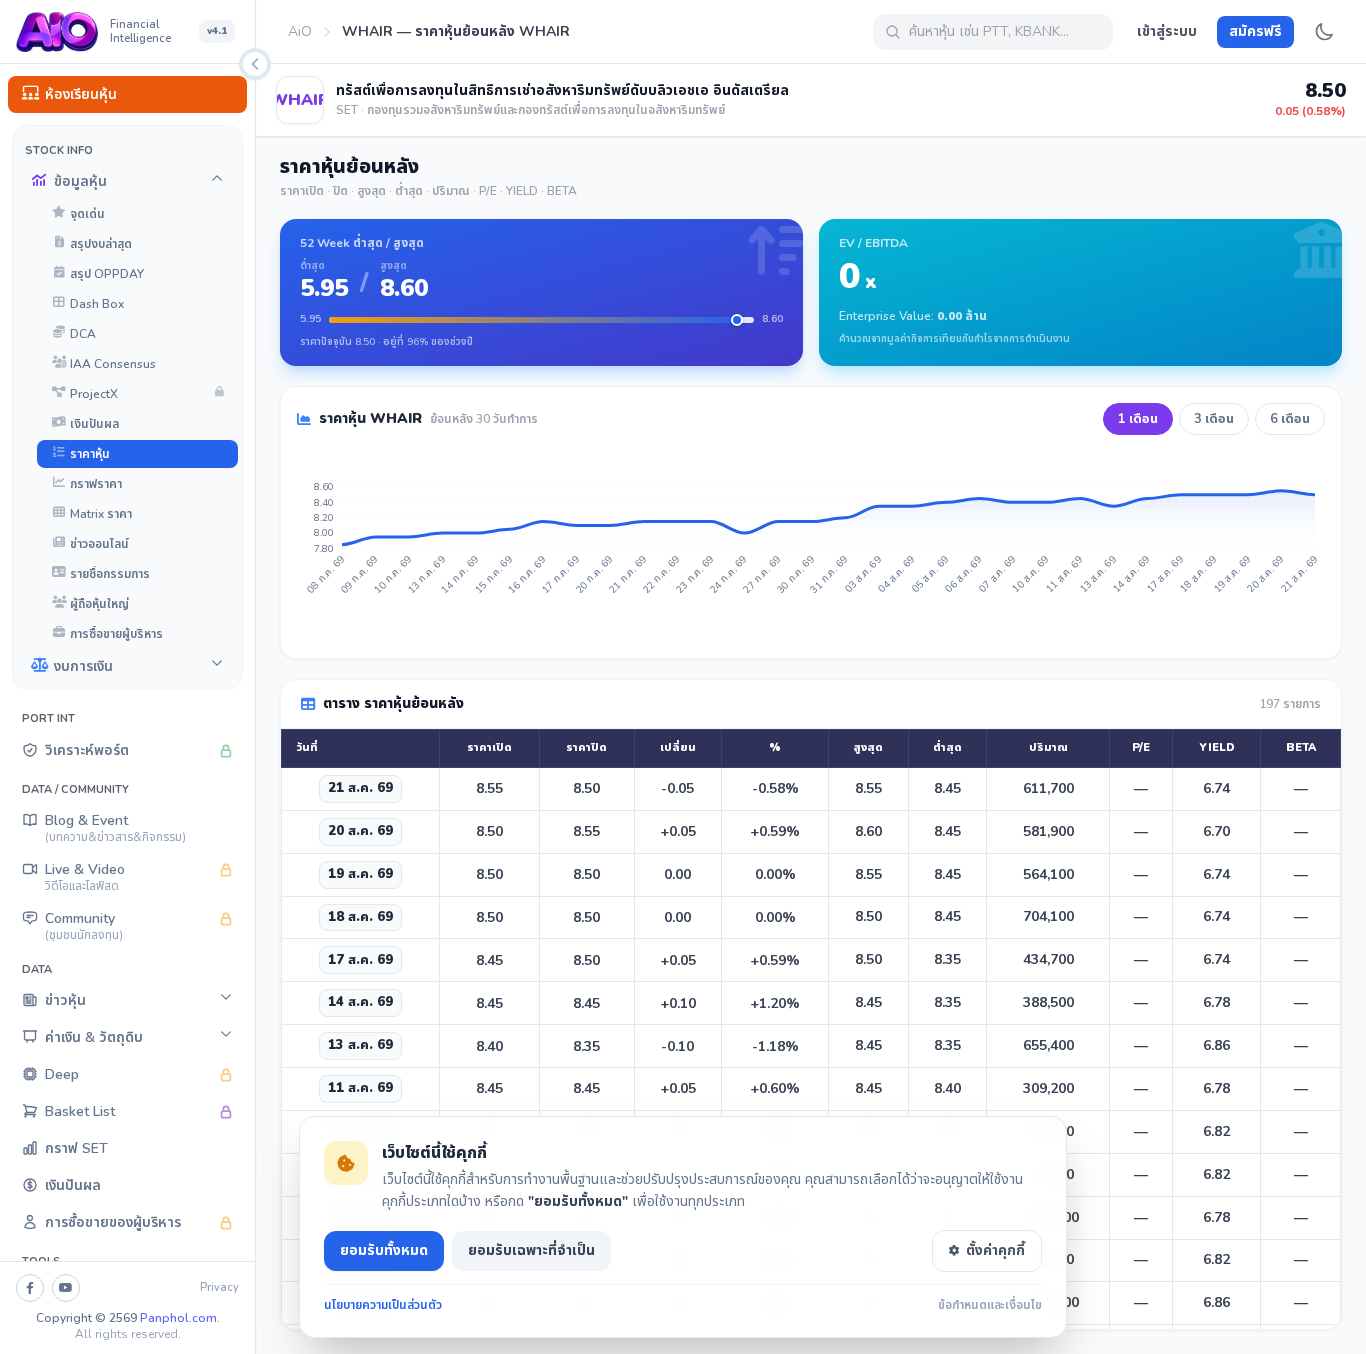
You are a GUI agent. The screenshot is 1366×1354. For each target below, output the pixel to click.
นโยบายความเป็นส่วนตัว (383, 1305)
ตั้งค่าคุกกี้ (995, 1250)
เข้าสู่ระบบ (1167, 31)
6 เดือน (1290, 419)
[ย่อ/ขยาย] (255, 64)
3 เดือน (1214, 419)
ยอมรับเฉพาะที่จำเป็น (531, 1250)
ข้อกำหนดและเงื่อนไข (990, 1305)
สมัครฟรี (1255, 31)
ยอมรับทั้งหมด (384, 1250)
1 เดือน (1138, 419)
